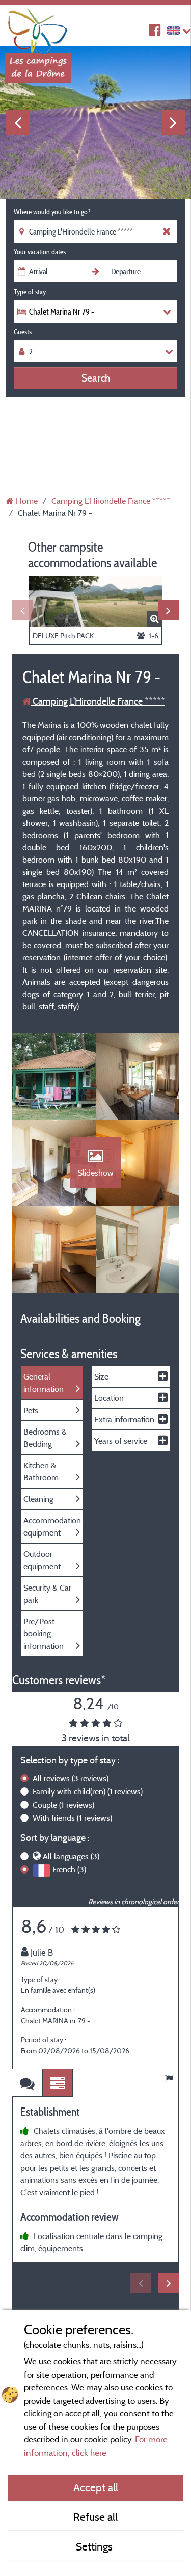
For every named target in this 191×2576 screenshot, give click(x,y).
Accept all (96, 2487)
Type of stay (30, 292)
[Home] (38, 28)
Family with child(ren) (88, 1791)
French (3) (69, 1869)
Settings (95, 2546)
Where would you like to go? (52, 212)
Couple (63, 1805)
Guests (23, 332)
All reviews (71, 1778)
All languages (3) (71, 1856)
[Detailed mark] (58, 2083)
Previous (18, 122)
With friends (72, 1818)
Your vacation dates (40, 252)
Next (173, 122)
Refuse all (95, 2517)
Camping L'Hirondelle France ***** (98, 701)
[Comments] (28, 2083)
